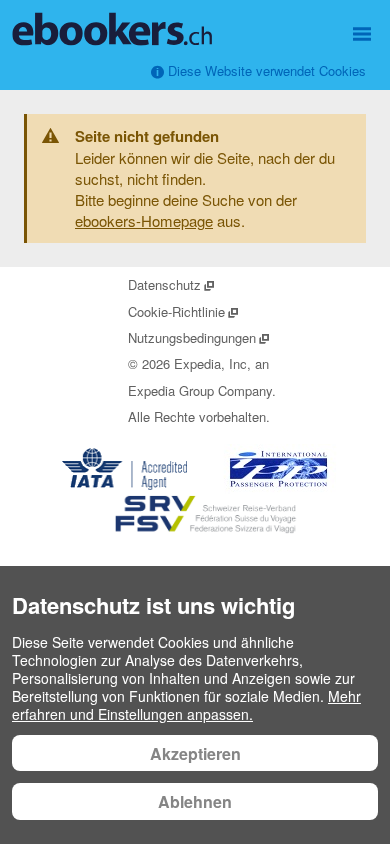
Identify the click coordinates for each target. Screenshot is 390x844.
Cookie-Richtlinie (184, 311)
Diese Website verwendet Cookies (265, 70)
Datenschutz (172, 284)
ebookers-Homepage (144, 220)
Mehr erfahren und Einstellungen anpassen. (186, 705)
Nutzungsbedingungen (199, 337)
